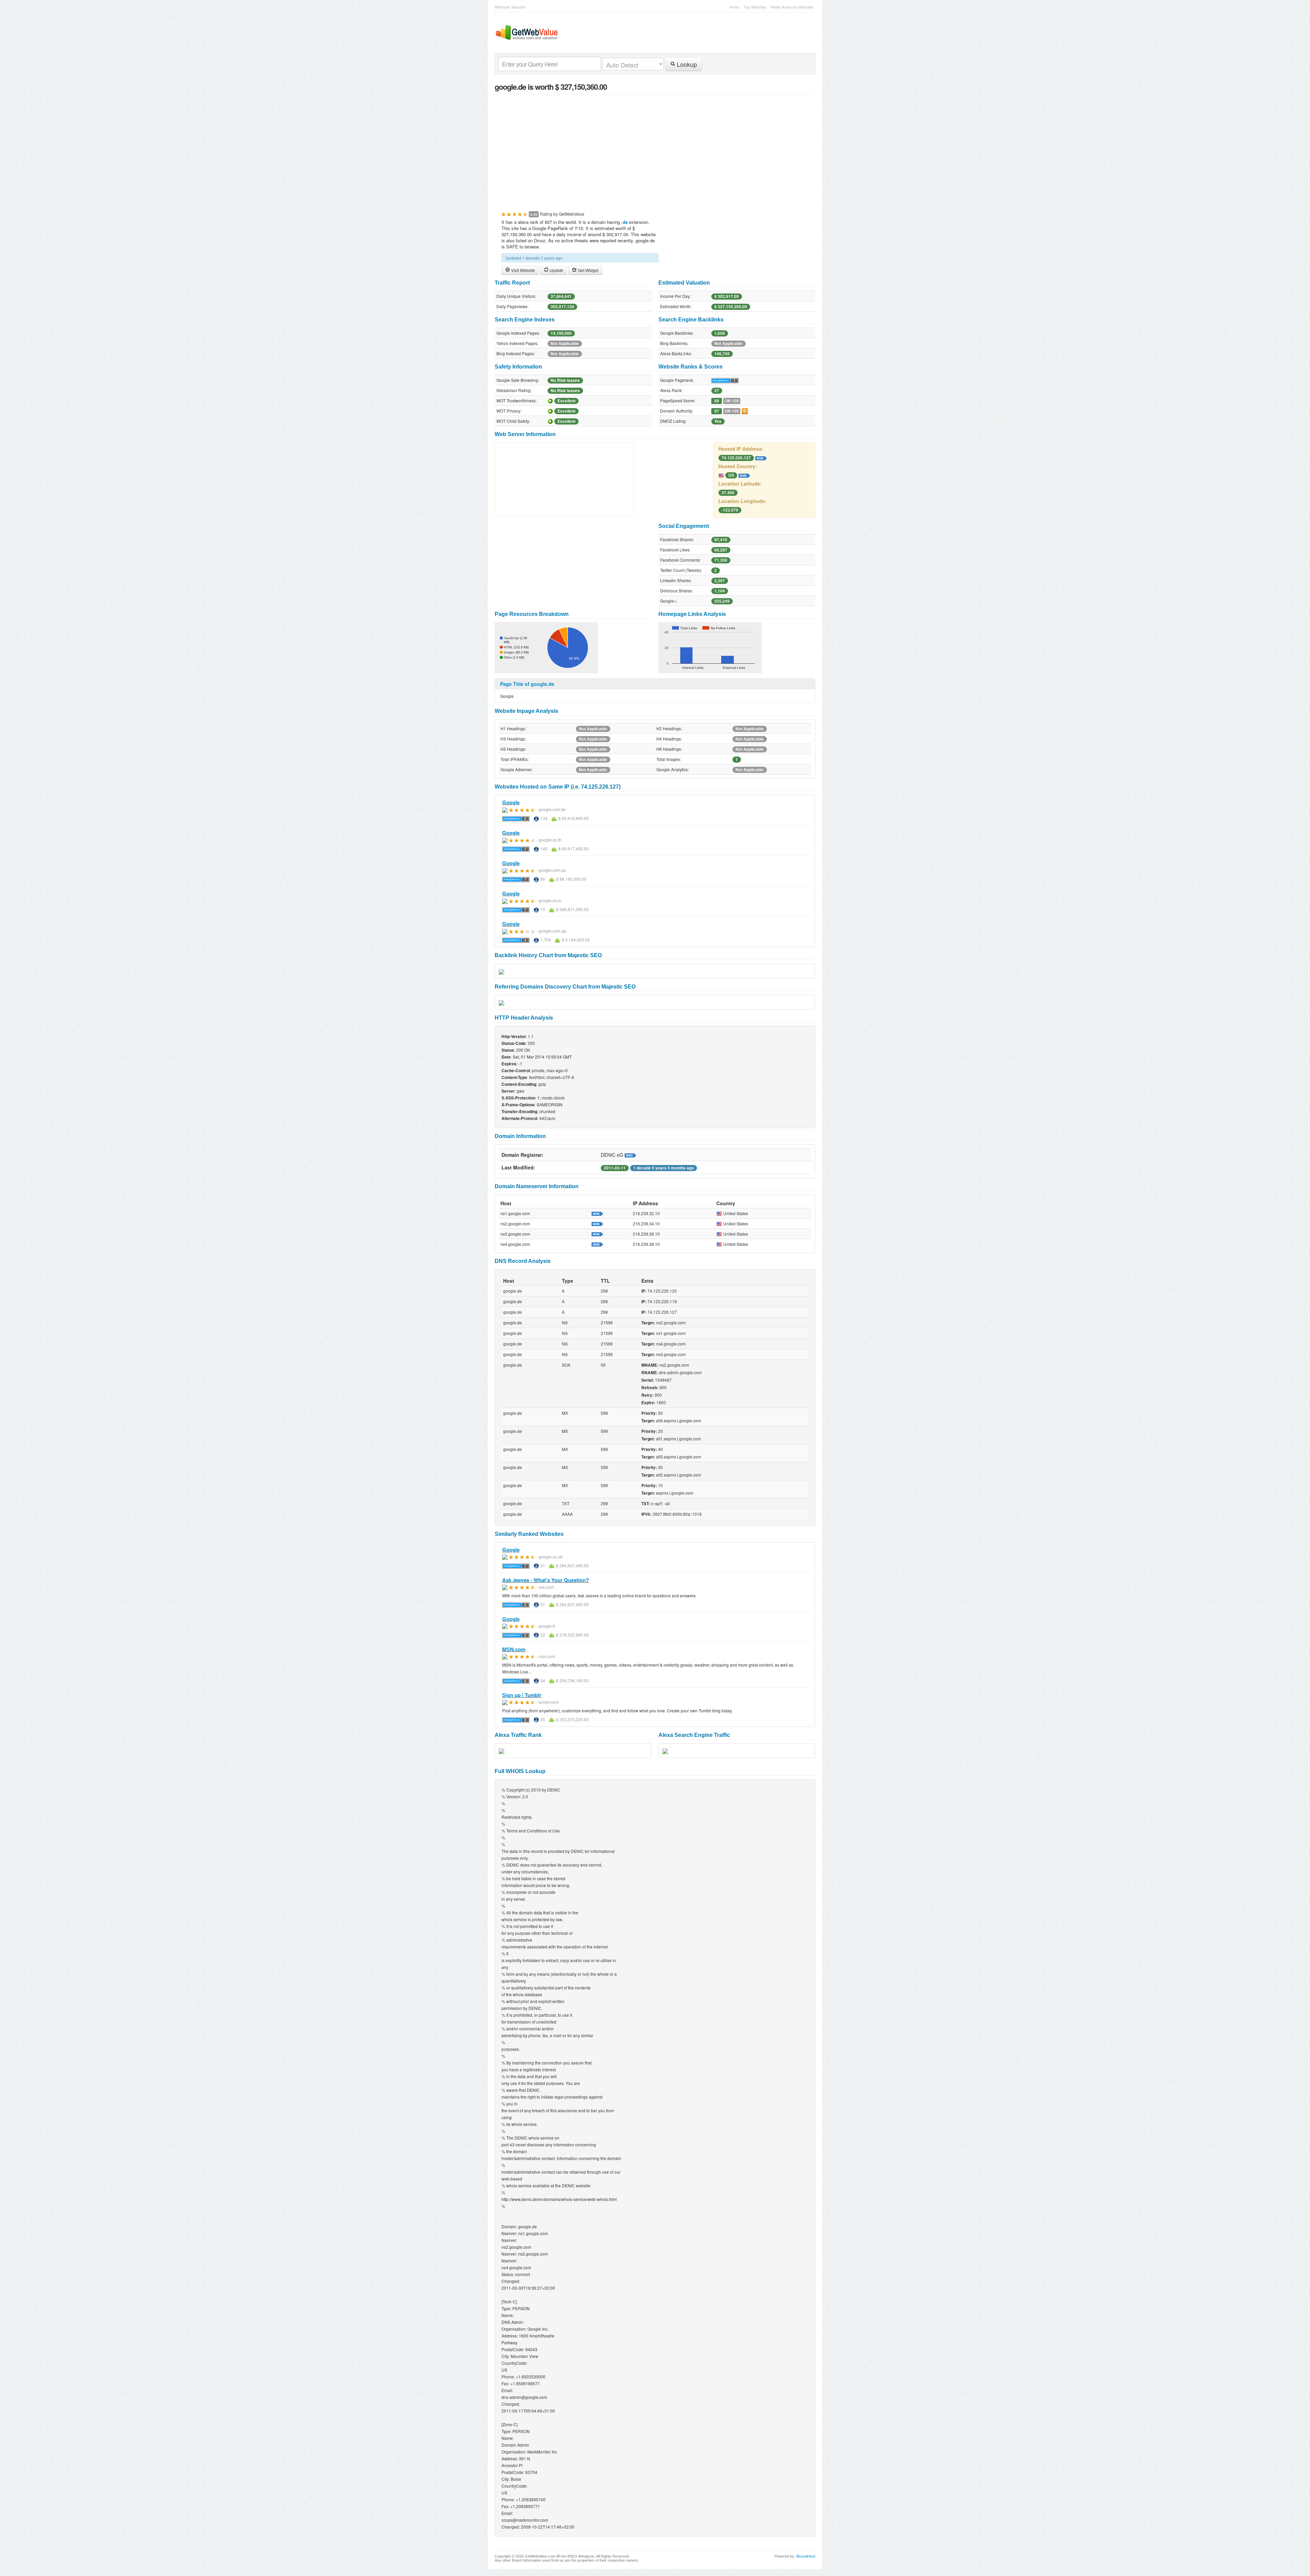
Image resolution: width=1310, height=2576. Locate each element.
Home (734, 7)
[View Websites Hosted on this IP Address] (761, 457)
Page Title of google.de (527, 684)
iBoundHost (806, 2556)
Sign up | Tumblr (522, 1695)
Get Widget (588, 270)
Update (556, 270)
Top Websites (755, 7)
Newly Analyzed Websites (792, 7)
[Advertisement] (655, 149)
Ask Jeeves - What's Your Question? (545, 1580)
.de (624, 222)
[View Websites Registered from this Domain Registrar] (630, 1155)
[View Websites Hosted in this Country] (744, 475)
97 (717, 411)
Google (511, 802)
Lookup (686, 64)
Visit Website (522, 270)
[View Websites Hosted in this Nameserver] (597, 1213)
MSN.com (514, 1649)
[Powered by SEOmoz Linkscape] (745, 411)
